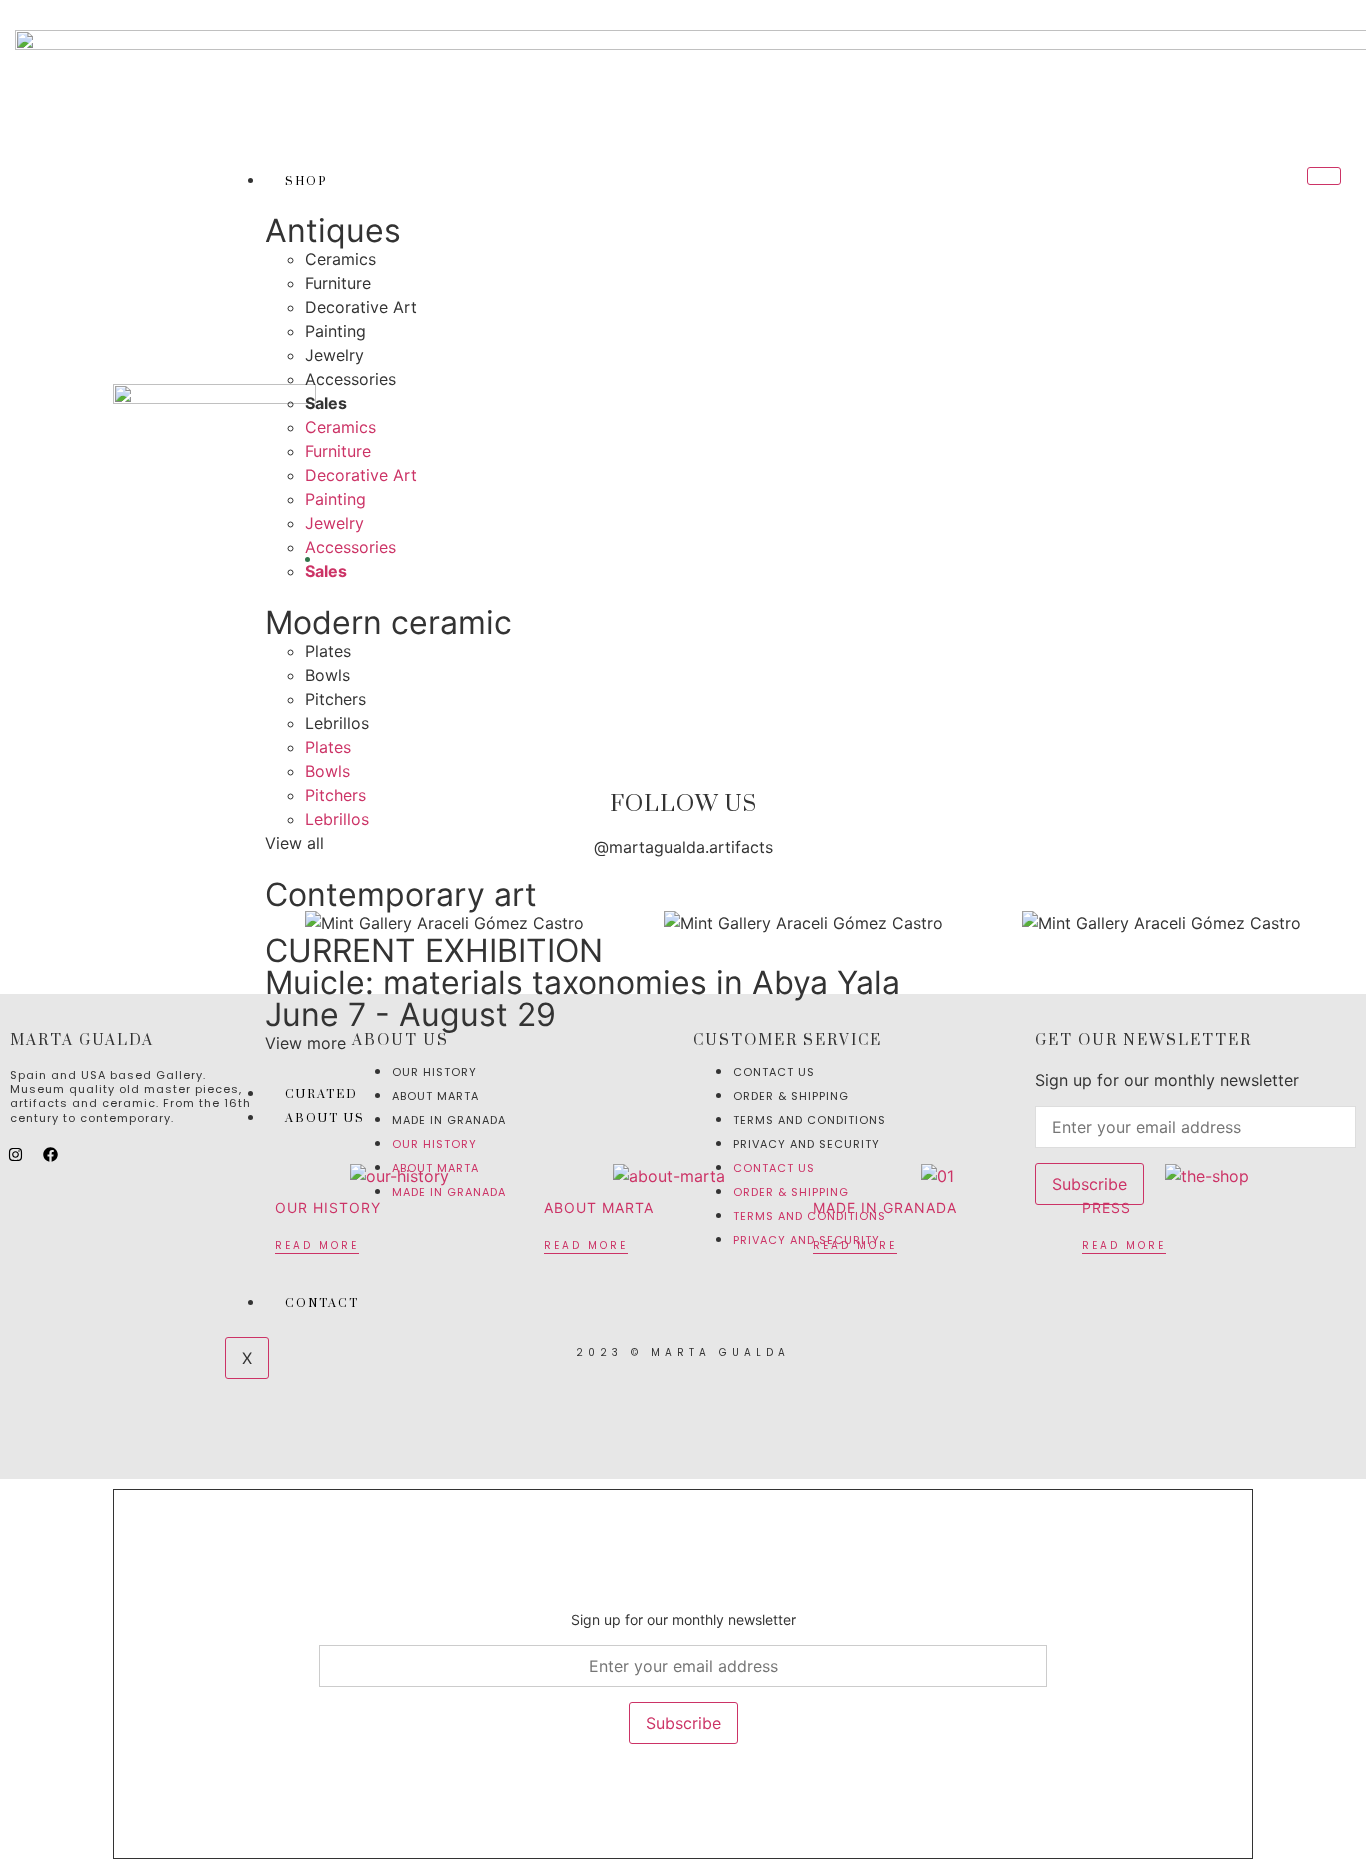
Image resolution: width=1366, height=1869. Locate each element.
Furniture (338, 283)
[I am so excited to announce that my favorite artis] (89, 906)
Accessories (350, 379)
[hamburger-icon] (1324, 176)
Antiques (333, 230)
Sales (326, 403)
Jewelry (334, 355)
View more (305, 1043)
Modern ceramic (388, 622)
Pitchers (335, 699)
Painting (335, 331)
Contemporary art (401, 894)
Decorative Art (361, 307)
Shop (306, 181)
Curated (321, 1094)
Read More (317, 1245)
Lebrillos (337, 723)
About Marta (599, 1207)
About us (325, 1118)
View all (294, 843)
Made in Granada (885, 1207)
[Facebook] (50, 1154)
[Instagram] (15, 1154)
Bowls (327, 675)
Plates (328, 651)
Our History (328, 1207)
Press (1106, 1207)
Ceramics (340, 259)
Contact (322, 1303)
